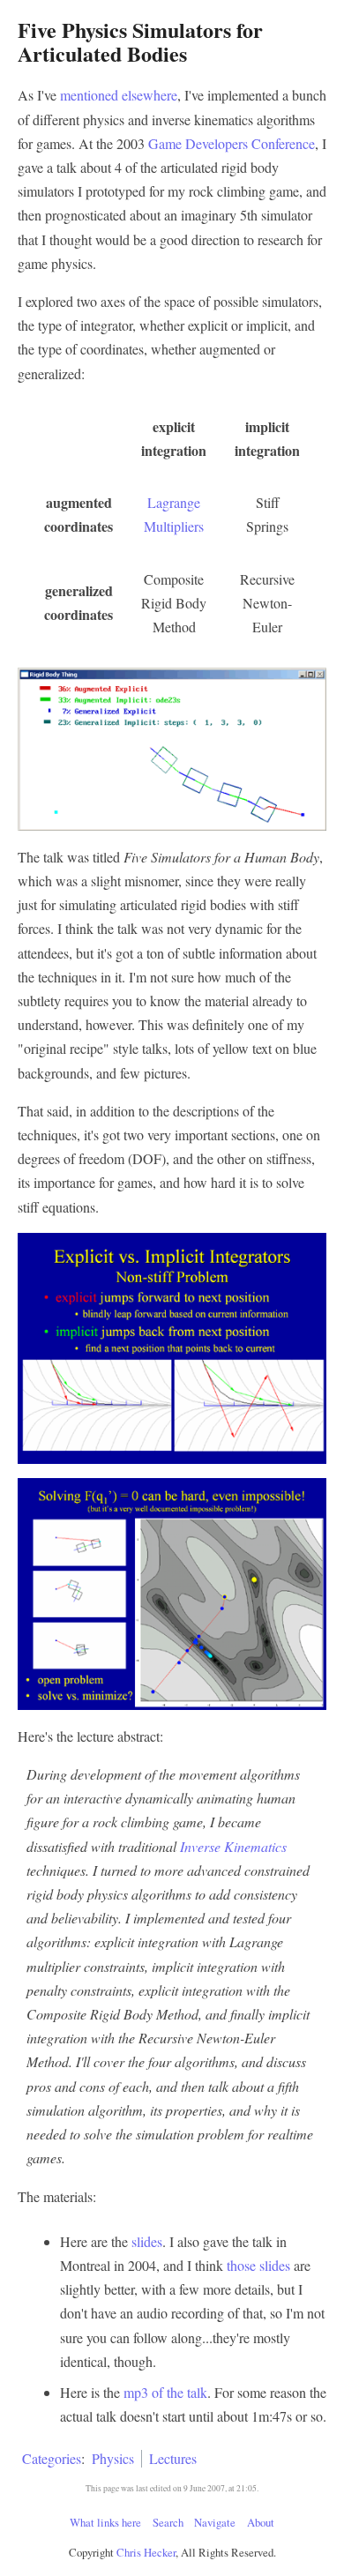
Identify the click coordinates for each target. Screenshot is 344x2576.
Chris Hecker (146, 2552)
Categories (52, 2458)
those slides (258, 2265)
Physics (113, 2458)
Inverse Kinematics (233, 1846)
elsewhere (150, 95)
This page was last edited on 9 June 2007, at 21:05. (172, 2488)
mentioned (89, 95)
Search (168, 2522)
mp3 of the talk (165, 2392)
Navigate (215, 2522)
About (261, 2522)
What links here (105, 2522)
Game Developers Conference (232, 143)
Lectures (173, 2458)
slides (147, 2241)
